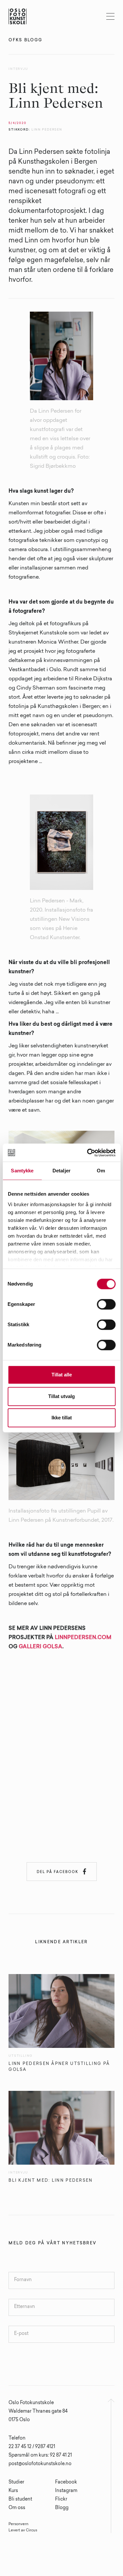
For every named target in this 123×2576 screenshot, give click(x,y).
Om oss (17, 2508)
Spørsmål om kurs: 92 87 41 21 (40, 2456)
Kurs (13, 2491)
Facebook (66, 2483)
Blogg (62, 2508)
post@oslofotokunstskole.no (40, 2464)
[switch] (106, 1304)
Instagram (66, 2491)
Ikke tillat (62, 1418)
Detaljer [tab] (61, 1171)
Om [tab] (101, 1171)
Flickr (61, 2500)
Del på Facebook (62, 1871)
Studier (16, 2483)
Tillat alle (62, 1375)
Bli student (20, 2500)
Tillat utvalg (61, 1396)
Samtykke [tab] (22, 1171)
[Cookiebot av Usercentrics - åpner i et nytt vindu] (88, 1153)
